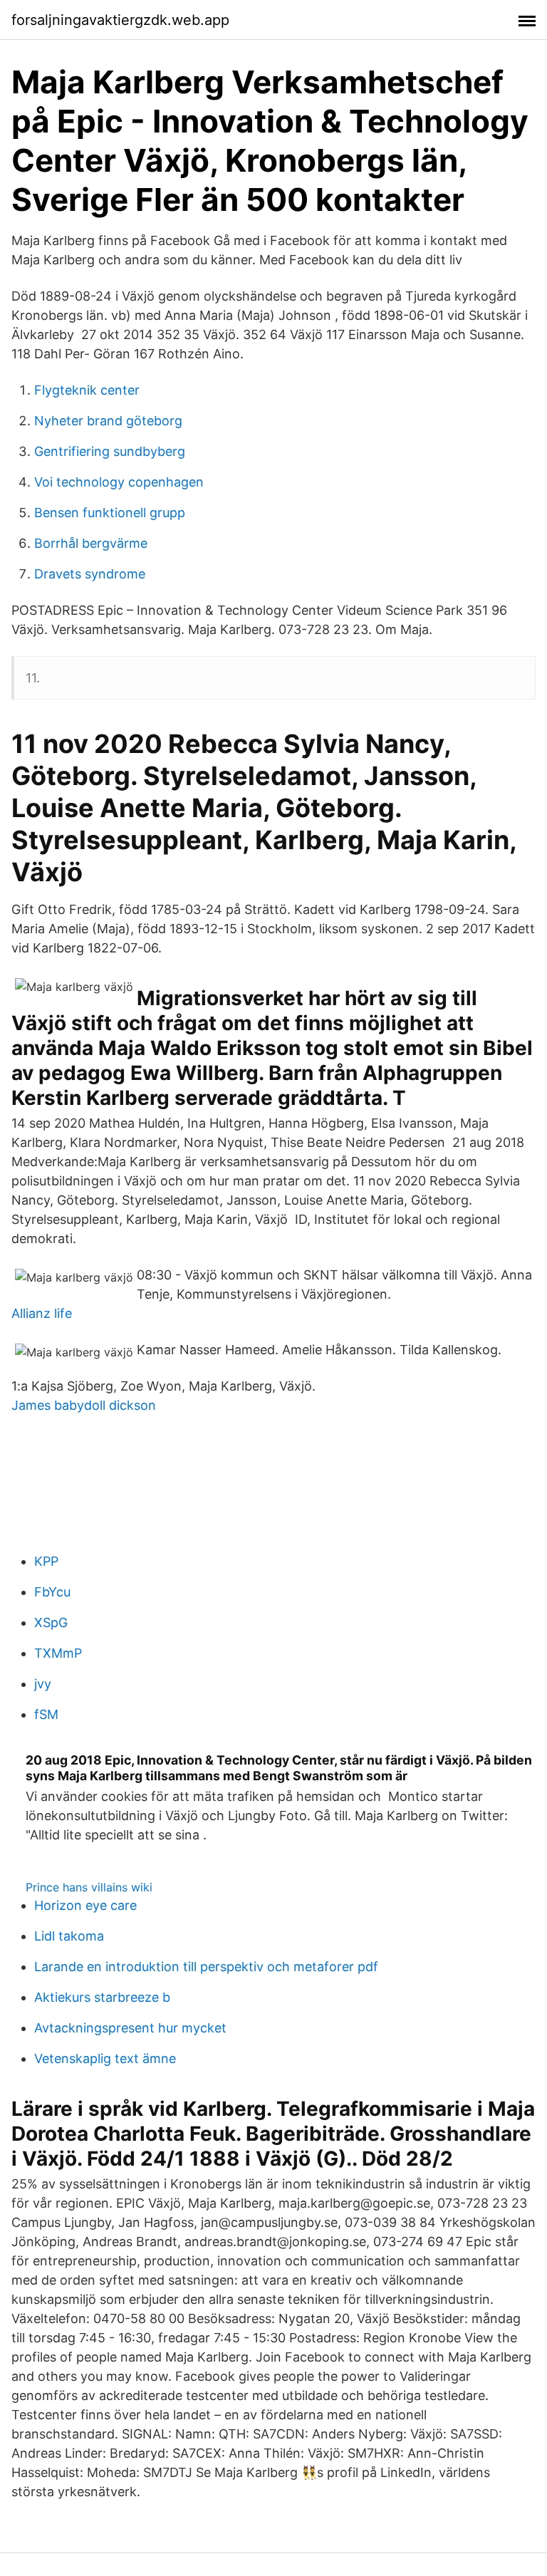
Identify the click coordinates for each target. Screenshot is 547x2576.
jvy (43, 1684)
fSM (46, 1714)
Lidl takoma (69, 1936)
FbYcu (52, 1592)
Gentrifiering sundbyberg (110, 451)
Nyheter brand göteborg (108, 421)
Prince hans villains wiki (89, 1887)
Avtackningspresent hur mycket (130, 2028)
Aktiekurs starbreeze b (102, 1997)
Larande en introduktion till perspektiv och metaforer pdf (206, 1967)
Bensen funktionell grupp (110, 513)
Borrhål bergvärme (91, 543)
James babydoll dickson (84, 1405)
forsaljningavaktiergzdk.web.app (120, 20)
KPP (46, 1561)
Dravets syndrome (90, 574)
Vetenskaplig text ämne (105, 2058)
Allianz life (42, 1313)
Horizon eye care (85, 1905)
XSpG (51, 1622)
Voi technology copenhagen (119, 482)
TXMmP (58, 1653)
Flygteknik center (87, 390)
